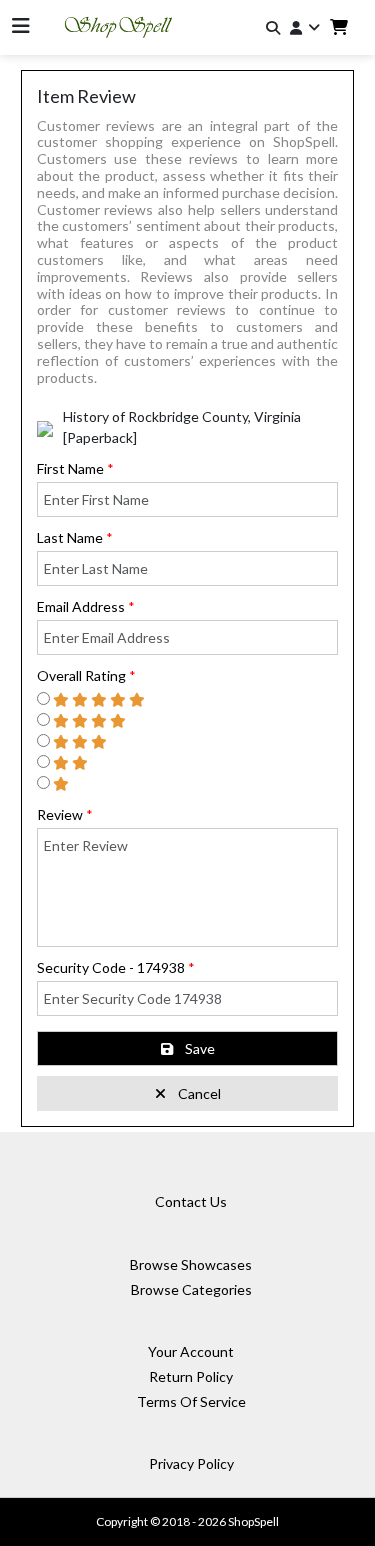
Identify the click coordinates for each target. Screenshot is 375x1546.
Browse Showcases (191, 1264)
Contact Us (191, 1201)
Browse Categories (191, 1289)
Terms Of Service (191, 1401)
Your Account (191, 1351)
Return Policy (191, 1376)
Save (200, 1048)
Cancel (199, 1093)
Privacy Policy (191, 1463)
